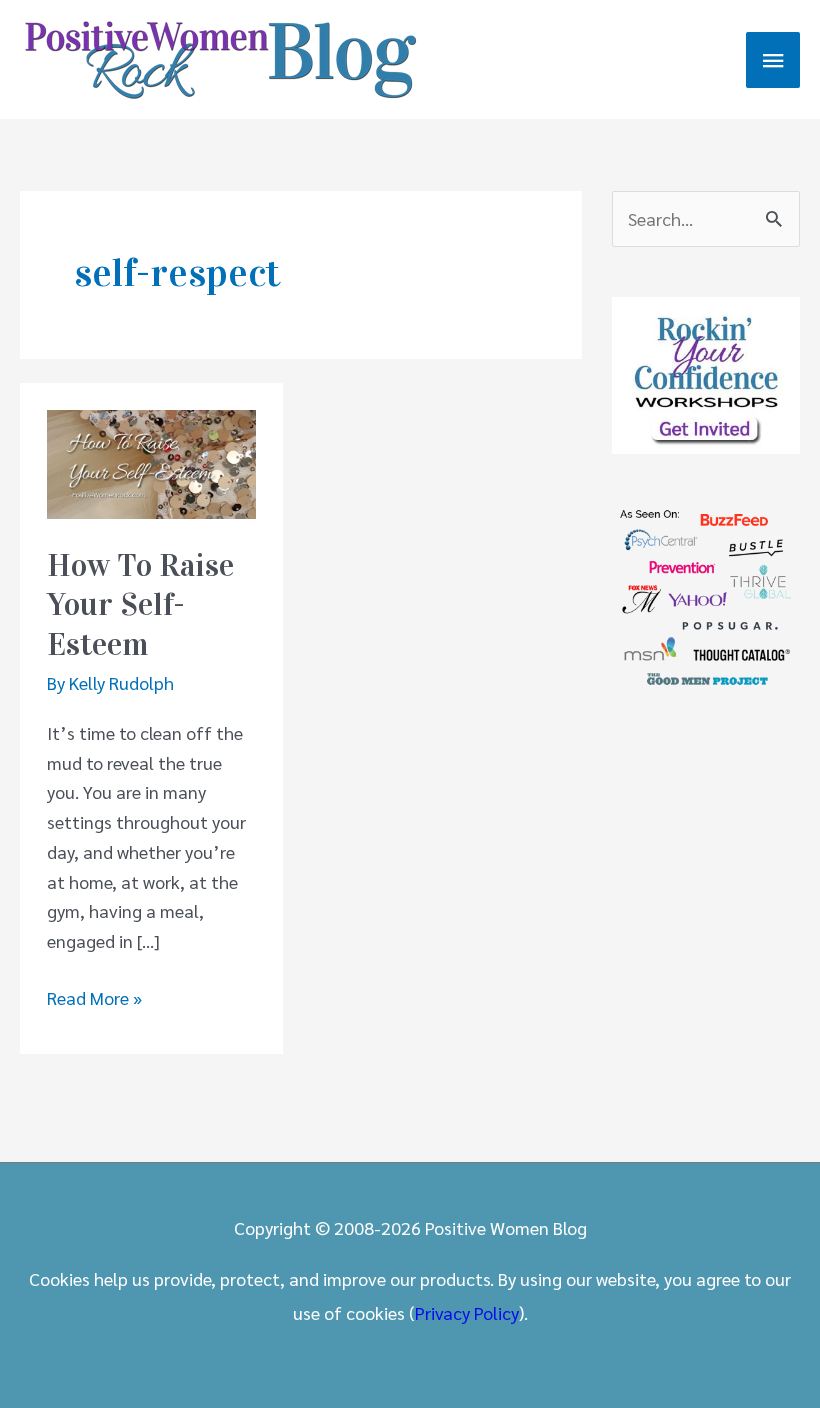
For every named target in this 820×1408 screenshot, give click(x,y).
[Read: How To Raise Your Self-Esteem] (151, 461)
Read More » (94, 999)
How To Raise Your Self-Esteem (140, 605)
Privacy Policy (467, 1312)
